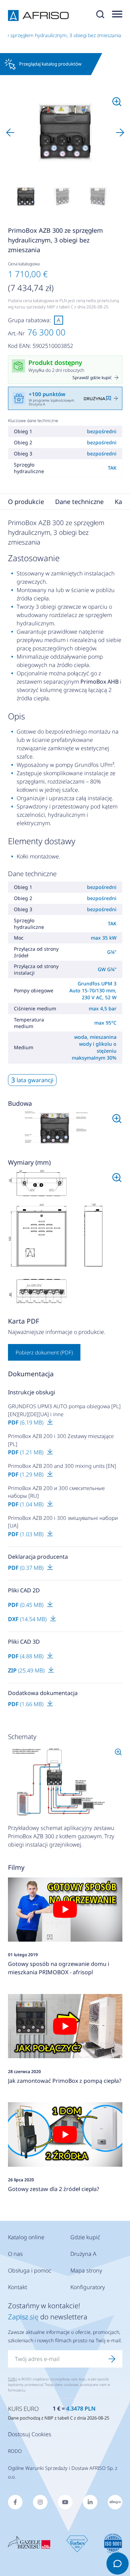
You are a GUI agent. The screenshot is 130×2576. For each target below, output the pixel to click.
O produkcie (26, 502)
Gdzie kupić (85, 2237)
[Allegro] (115, 2502)
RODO (15, 2451)
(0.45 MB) (26, 1605)
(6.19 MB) (26, 1422)
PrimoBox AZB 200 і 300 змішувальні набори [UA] (63, 1522)
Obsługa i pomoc (30, 2270)
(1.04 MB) (26, 1504)
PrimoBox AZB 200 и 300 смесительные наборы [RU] (56, 1492)
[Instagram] (40, 2502)
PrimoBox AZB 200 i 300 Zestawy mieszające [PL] (61, 1440)
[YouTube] (65, 2502)
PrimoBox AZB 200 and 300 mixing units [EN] (62, 1466)
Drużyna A (83, 2254)
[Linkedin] (90, 2502)
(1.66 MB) (26, 1704)
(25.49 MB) (27, 1670)
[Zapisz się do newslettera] (112, 2359)
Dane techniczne (79, 502)
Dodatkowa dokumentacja (43, 1693)
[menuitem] (26, 197)
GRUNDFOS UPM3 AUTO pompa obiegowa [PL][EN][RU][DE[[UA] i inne (64, 1410)
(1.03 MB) (26, 1534)
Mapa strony (86, 2270)
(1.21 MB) (26, 1452)
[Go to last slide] (10, 132)
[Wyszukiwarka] (100, 16)
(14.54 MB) (28, 1619)
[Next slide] (120, 132)
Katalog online (26, 2237)
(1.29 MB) (26, 1474)
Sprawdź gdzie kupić (92, 378)
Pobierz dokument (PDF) (44, 1352)
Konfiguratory (88, 2287)
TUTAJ (12, 2379)
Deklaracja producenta (38, 1557)
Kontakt (18, 2287)
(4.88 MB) (26, 1656)
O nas (15, 2254)
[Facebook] (15, 2502)
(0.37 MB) (26, 1568)
